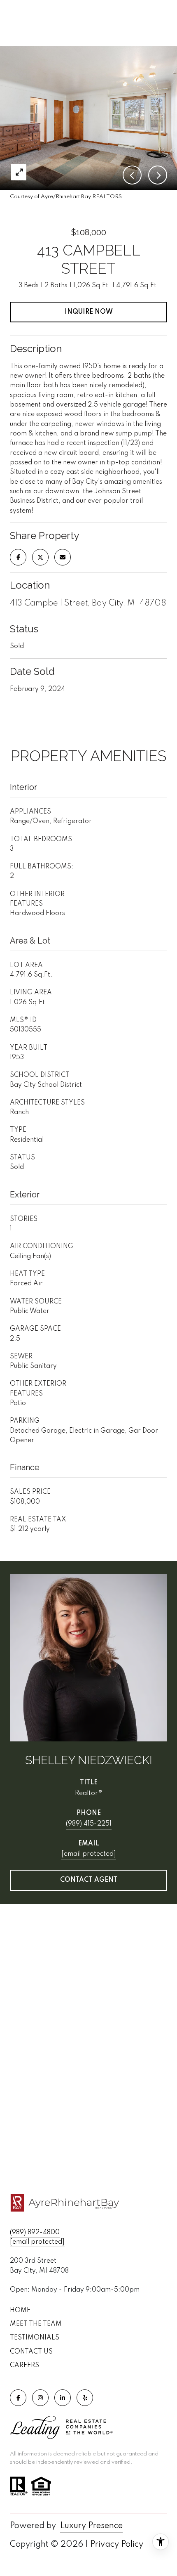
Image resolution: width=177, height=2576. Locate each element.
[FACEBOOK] (18, 2398)
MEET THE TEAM (36, 2324)
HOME (20, 2311)
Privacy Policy (117, 2545)
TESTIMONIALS (35, 2338)
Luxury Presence (91, 2526)
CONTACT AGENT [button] (89, 1880)
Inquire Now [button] (89, 312)
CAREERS (24, 2365)
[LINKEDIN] (63, 2398)
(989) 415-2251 (89, 1824)
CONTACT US (31, 2352)
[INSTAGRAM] (40, 2398)
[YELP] (85, 2398)
